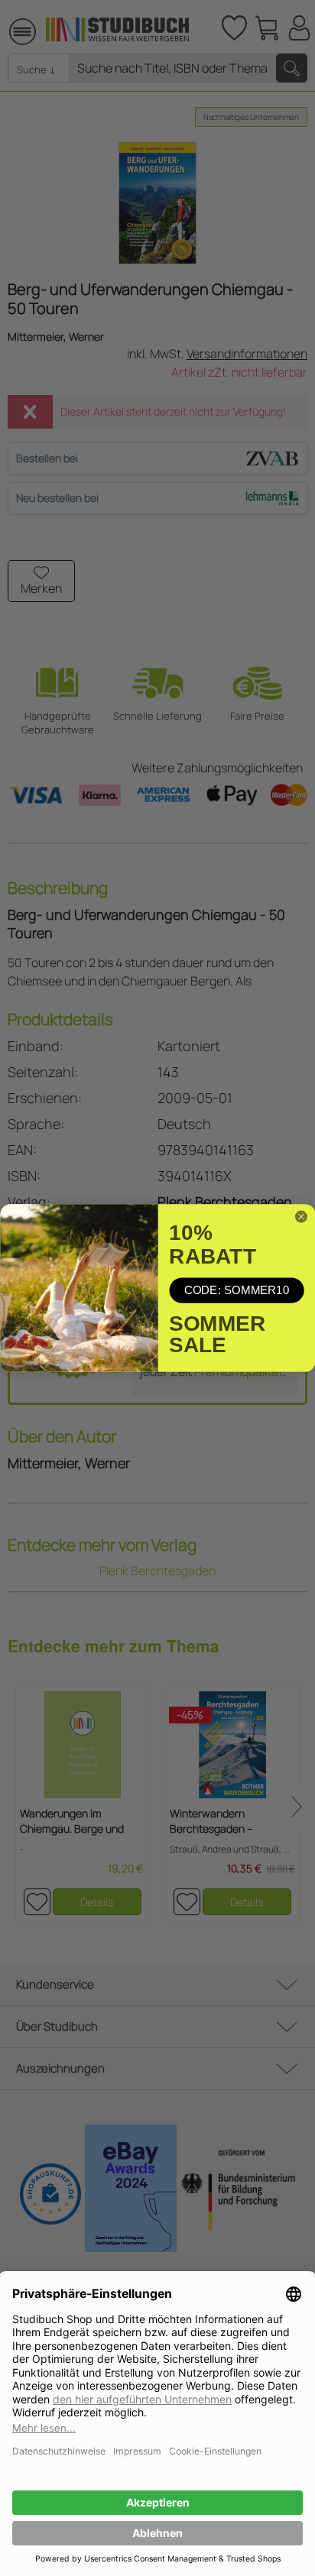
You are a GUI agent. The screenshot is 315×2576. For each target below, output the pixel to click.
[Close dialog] (301, 1217)
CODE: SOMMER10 (236, 1290)
